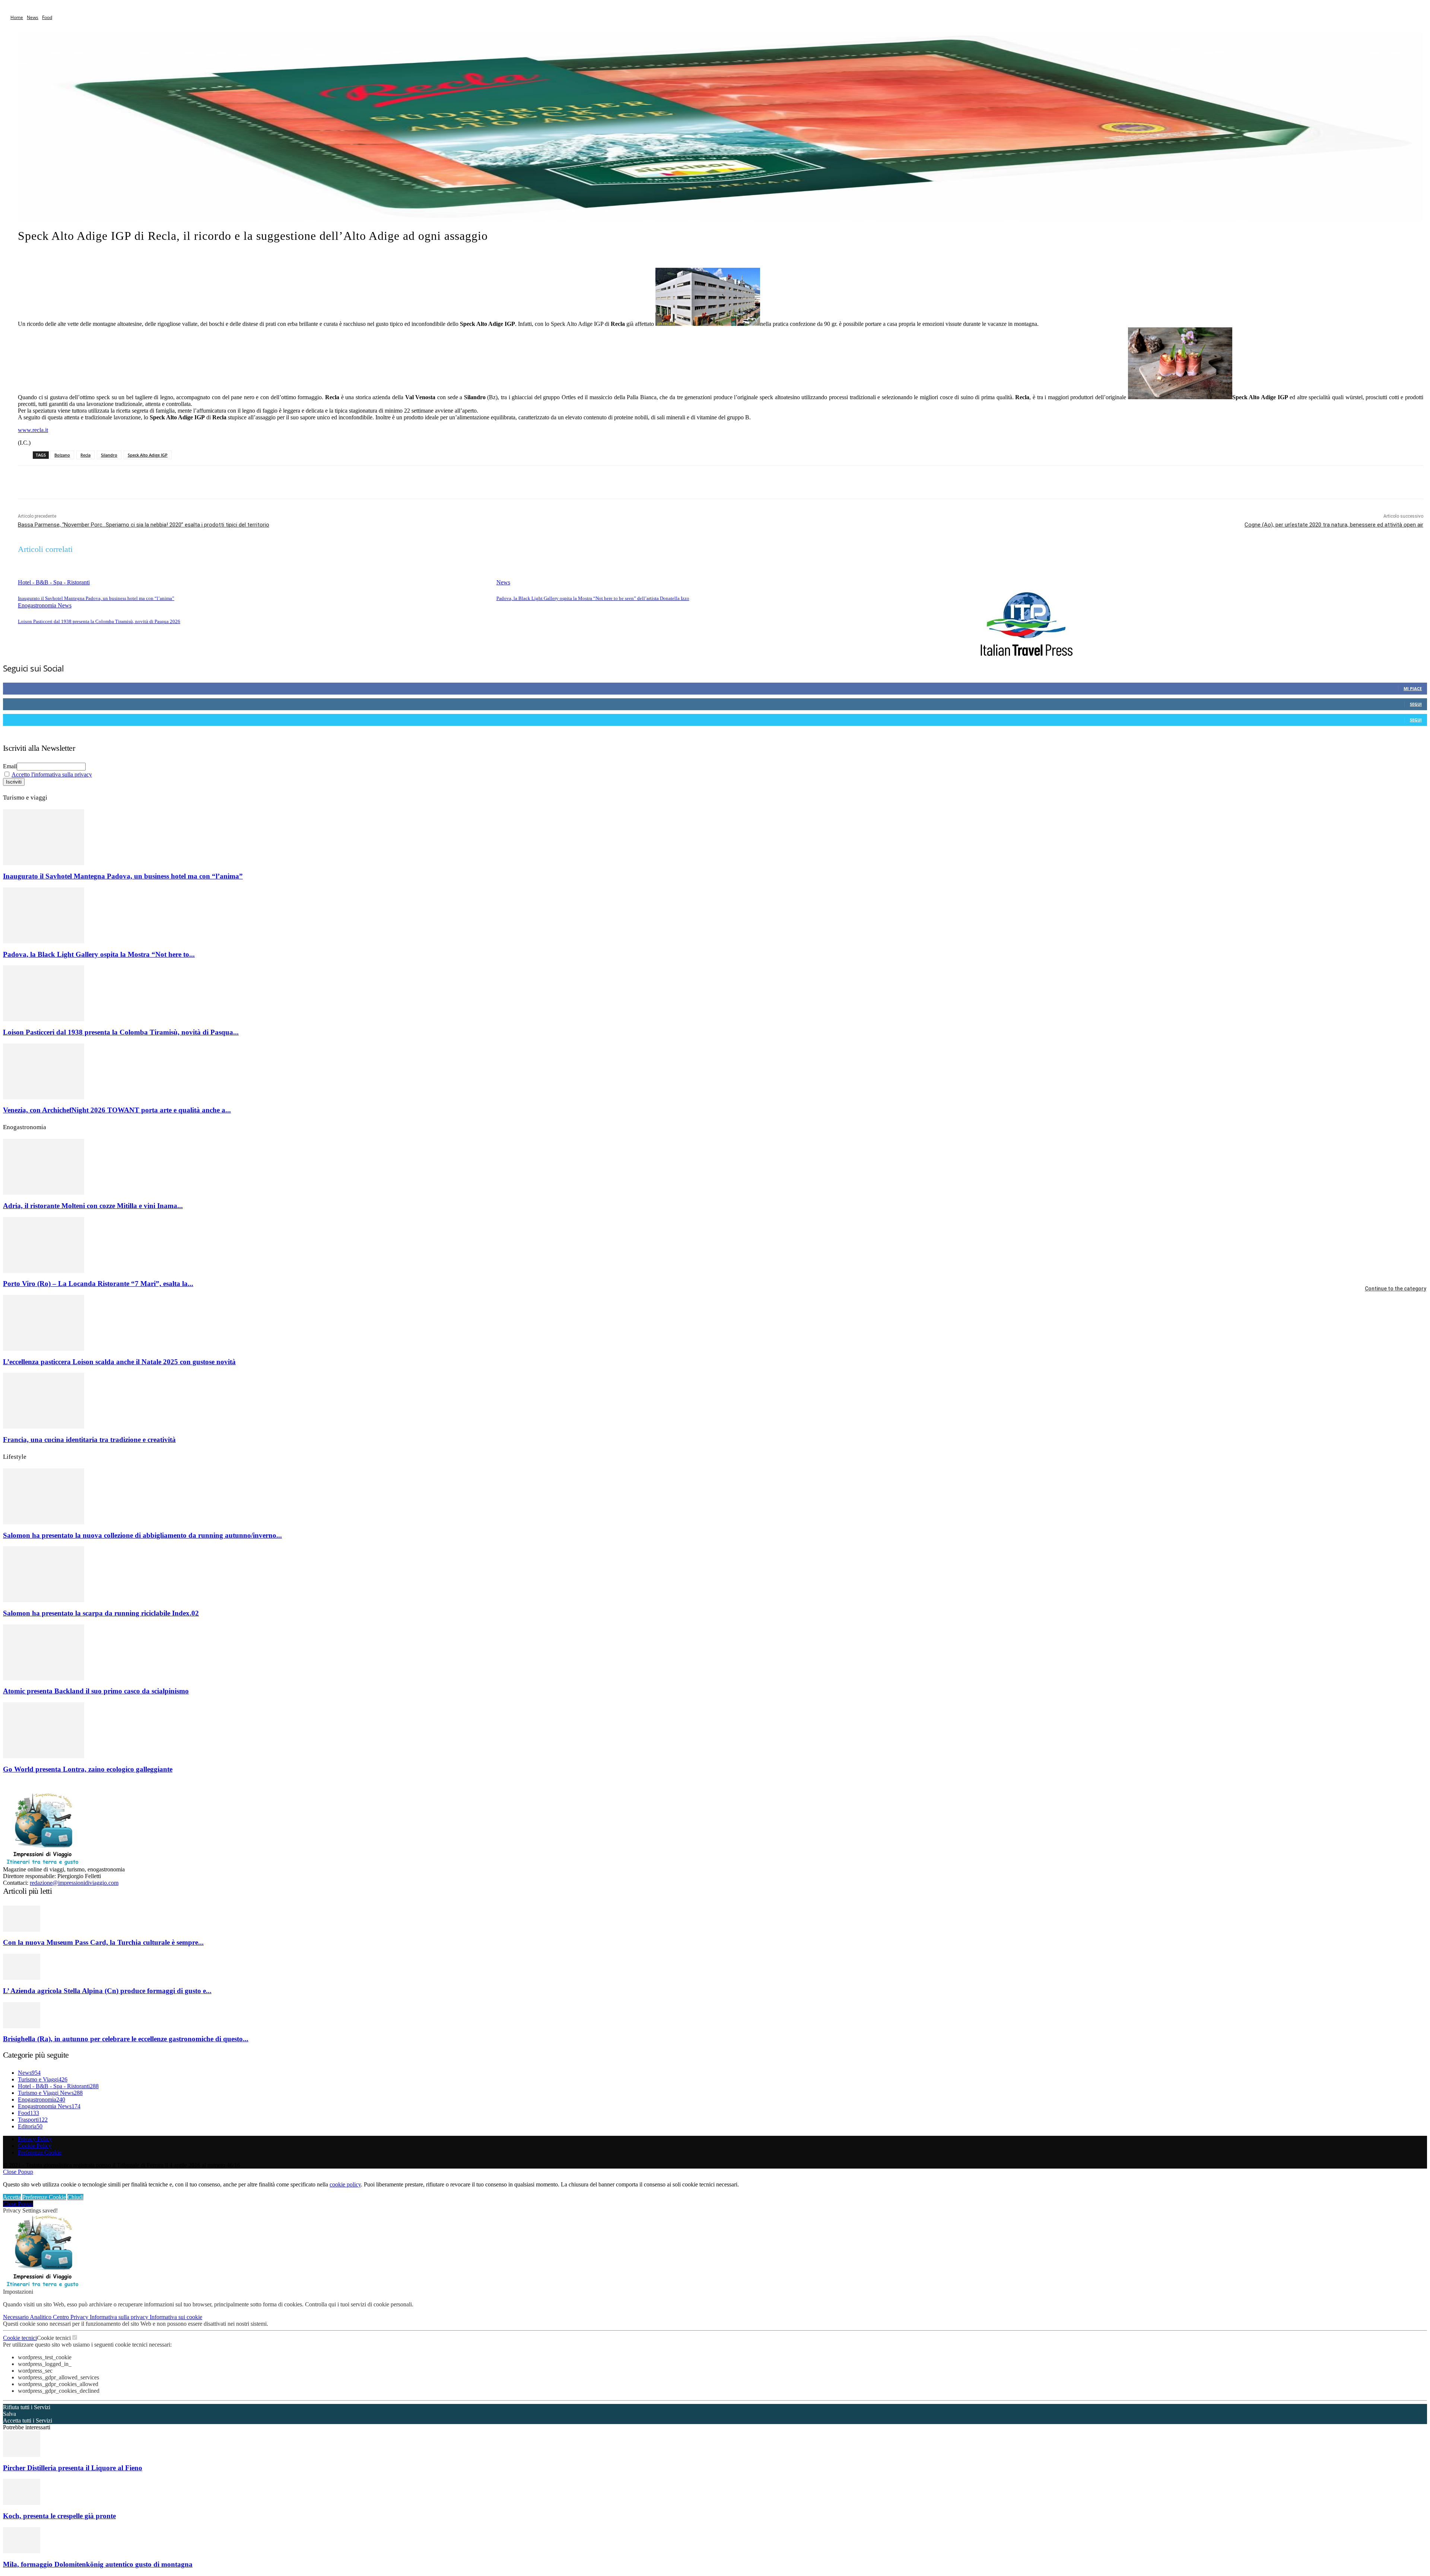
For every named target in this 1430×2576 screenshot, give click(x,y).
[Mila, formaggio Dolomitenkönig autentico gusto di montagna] (22, 2551)
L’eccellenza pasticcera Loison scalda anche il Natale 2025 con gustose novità (119, 1362)
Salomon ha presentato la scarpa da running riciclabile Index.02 (101, 1613)
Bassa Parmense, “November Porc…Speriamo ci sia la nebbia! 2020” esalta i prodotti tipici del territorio (144, 525)
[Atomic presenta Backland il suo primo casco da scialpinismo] (44, 1678)
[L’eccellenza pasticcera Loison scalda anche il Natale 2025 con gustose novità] (44, 1349)
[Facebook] (92, 481)
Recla (85, 455)
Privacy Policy (35, 2139)
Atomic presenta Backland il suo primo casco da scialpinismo (96, 1691)
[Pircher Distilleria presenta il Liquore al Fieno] (22, 2455)
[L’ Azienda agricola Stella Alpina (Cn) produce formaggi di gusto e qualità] (22, 1978)
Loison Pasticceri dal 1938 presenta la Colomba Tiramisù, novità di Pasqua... (121, 1032)
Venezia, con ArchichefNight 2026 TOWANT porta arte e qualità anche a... (117, 1110)
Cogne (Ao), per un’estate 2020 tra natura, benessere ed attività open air (1334, 525)
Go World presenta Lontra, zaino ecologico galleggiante (88, 1769)
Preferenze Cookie (40, 2152)
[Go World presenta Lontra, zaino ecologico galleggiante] (44, 1756)
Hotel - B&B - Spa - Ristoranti (54, 582)
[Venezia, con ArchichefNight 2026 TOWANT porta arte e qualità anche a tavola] (44, 1097)
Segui (1416, 704)
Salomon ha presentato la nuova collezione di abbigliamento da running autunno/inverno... (142, 1535)
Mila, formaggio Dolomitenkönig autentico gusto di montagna (98, 2564)
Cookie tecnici (20, 2338)
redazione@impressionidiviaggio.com (74, 1883)
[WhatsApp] (175, 481)
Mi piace (1413, 688)
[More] (230, 481)
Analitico (41, 2317)
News (33, 17)
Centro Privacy (71, 2317)
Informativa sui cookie (176, 2317)
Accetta (12, 2197)
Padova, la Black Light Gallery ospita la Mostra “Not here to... (99, 954)
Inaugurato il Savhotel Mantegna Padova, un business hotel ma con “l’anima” (123, 876)
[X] (120, 481)
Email (10, 766)
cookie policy (345, 2184)
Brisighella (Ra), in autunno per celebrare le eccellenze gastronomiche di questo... (126, 2039)
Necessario (16, 2317)
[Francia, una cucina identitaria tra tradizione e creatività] (44, 1427)
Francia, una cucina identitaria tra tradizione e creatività (89, 1440)
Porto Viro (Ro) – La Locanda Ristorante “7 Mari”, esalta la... (98, 1284)
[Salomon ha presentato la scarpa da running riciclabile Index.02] (44, 1600)
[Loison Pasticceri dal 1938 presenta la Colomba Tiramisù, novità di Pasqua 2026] (44, 1019)
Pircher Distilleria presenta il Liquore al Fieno (73, 2468)
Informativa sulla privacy (120, 2317)
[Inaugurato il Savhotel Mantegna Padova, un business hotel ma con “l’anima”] (44, 863)
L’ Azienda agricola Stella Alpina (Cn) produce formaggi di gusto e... (107, 1991)
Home (17, 17)
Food (47, 17)
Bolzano (62, 455)
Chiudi (75, 2197)
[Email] (202, 481)
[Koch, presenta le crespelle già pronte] (22, 2503)
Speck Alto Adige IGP (148, 455)
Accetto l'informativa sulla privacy (52, 774)
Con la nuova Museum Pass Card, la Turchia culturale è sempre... (103, 1942)
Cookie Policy (35, 2146)
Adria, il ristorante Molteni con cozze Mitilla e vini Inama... (93, 1206)
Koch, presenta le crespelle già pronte (59, 2516)
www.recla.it (33, 430)
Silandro (109, 455)
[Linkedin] (147, 481)
